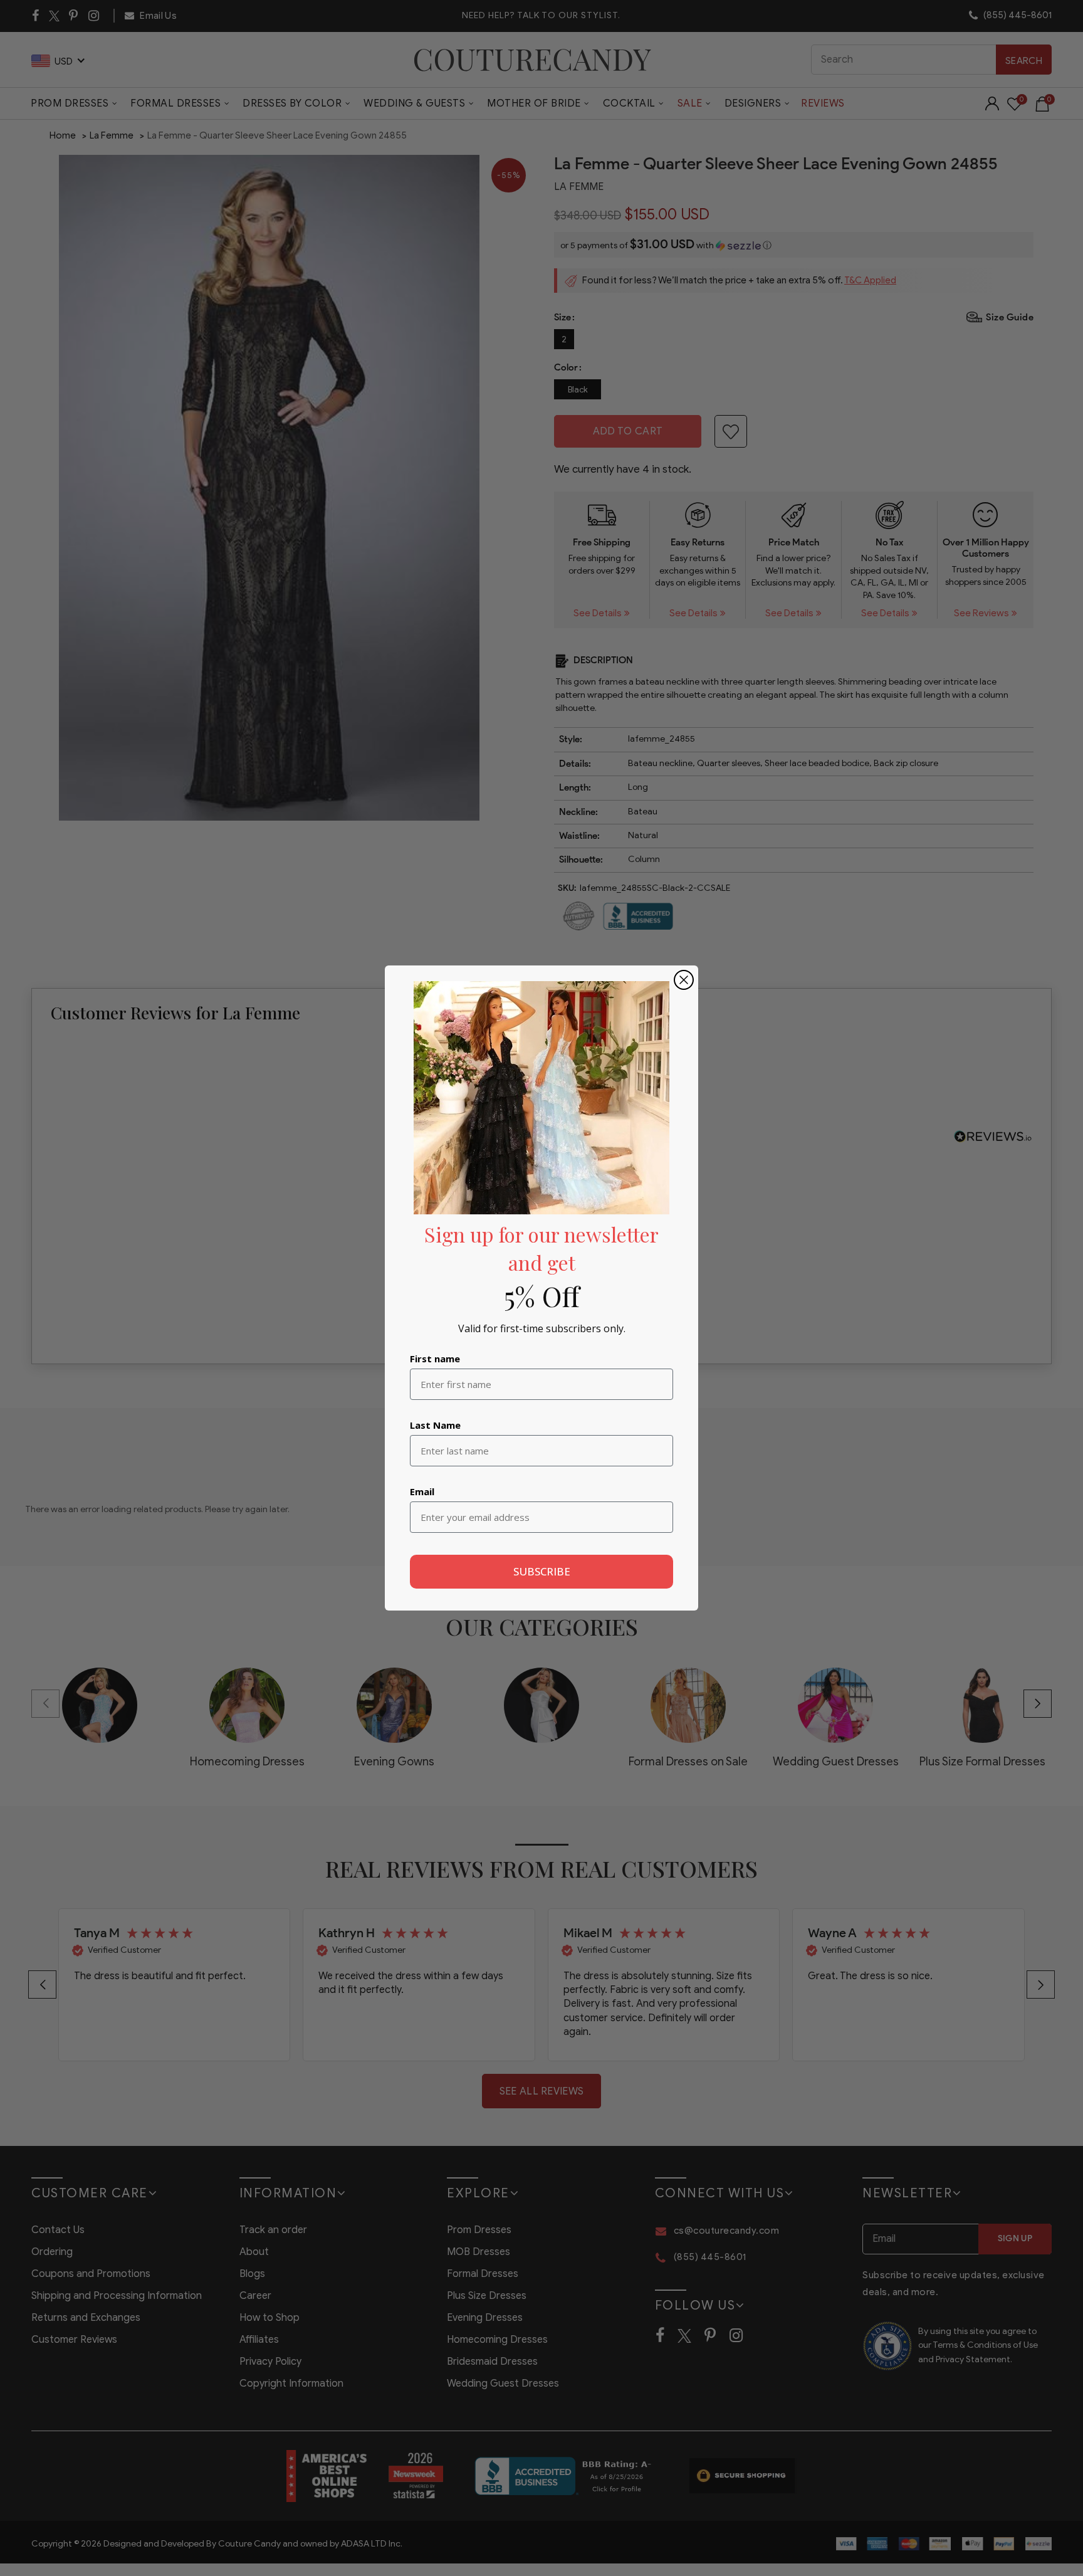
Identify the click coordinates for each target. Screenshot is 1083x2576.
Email (422, 1491)
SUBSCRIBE (542, 1571)
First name (435, 1359)
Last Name (435, 1425)
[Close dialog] (684, 980)
